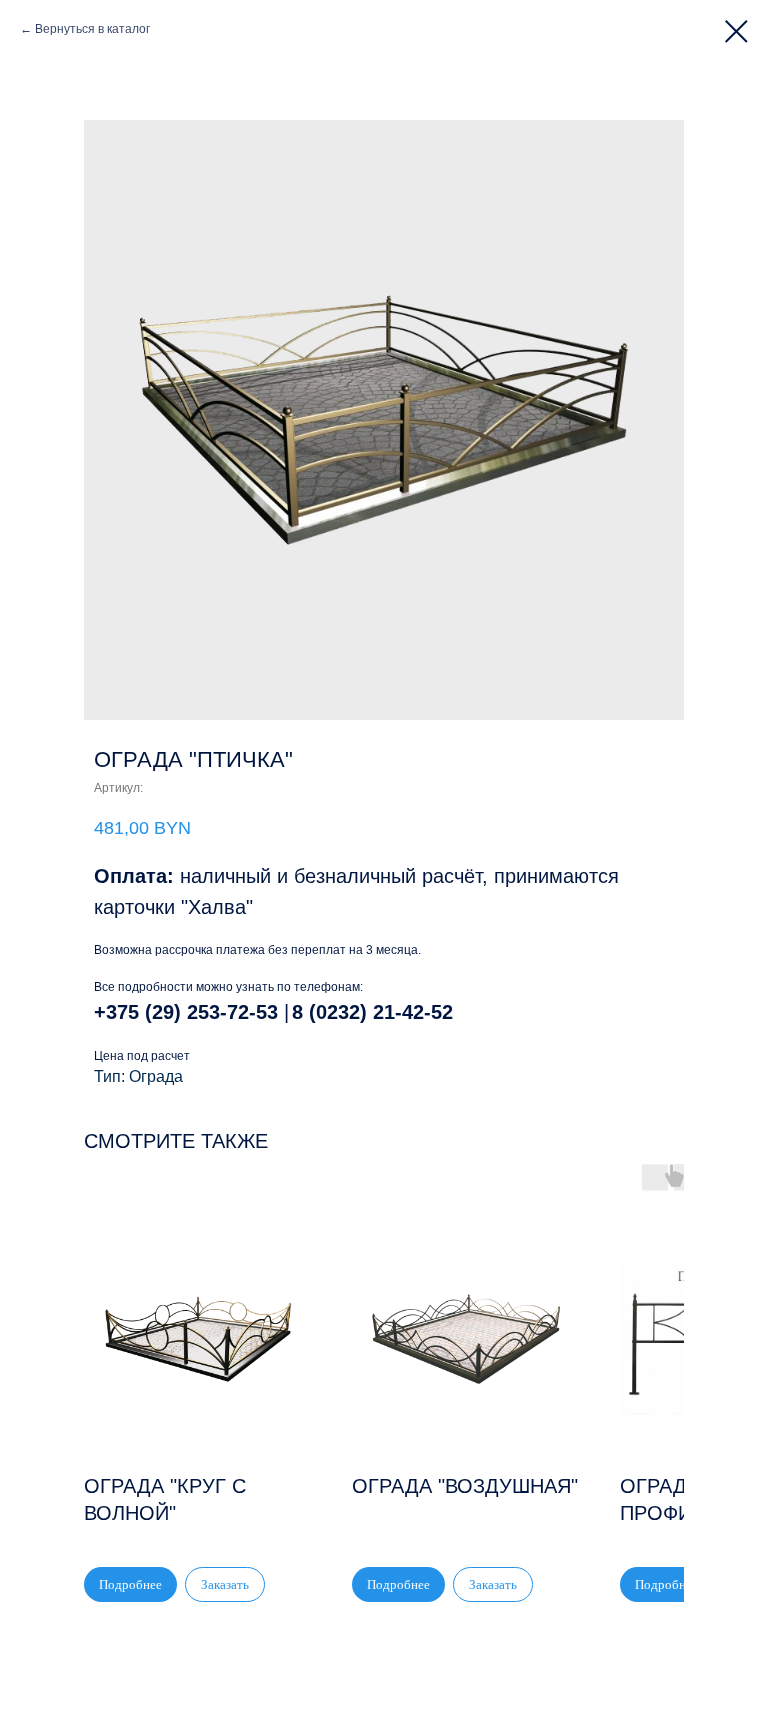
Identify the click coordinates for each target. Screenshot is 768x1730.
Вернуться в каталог (92, 29)
